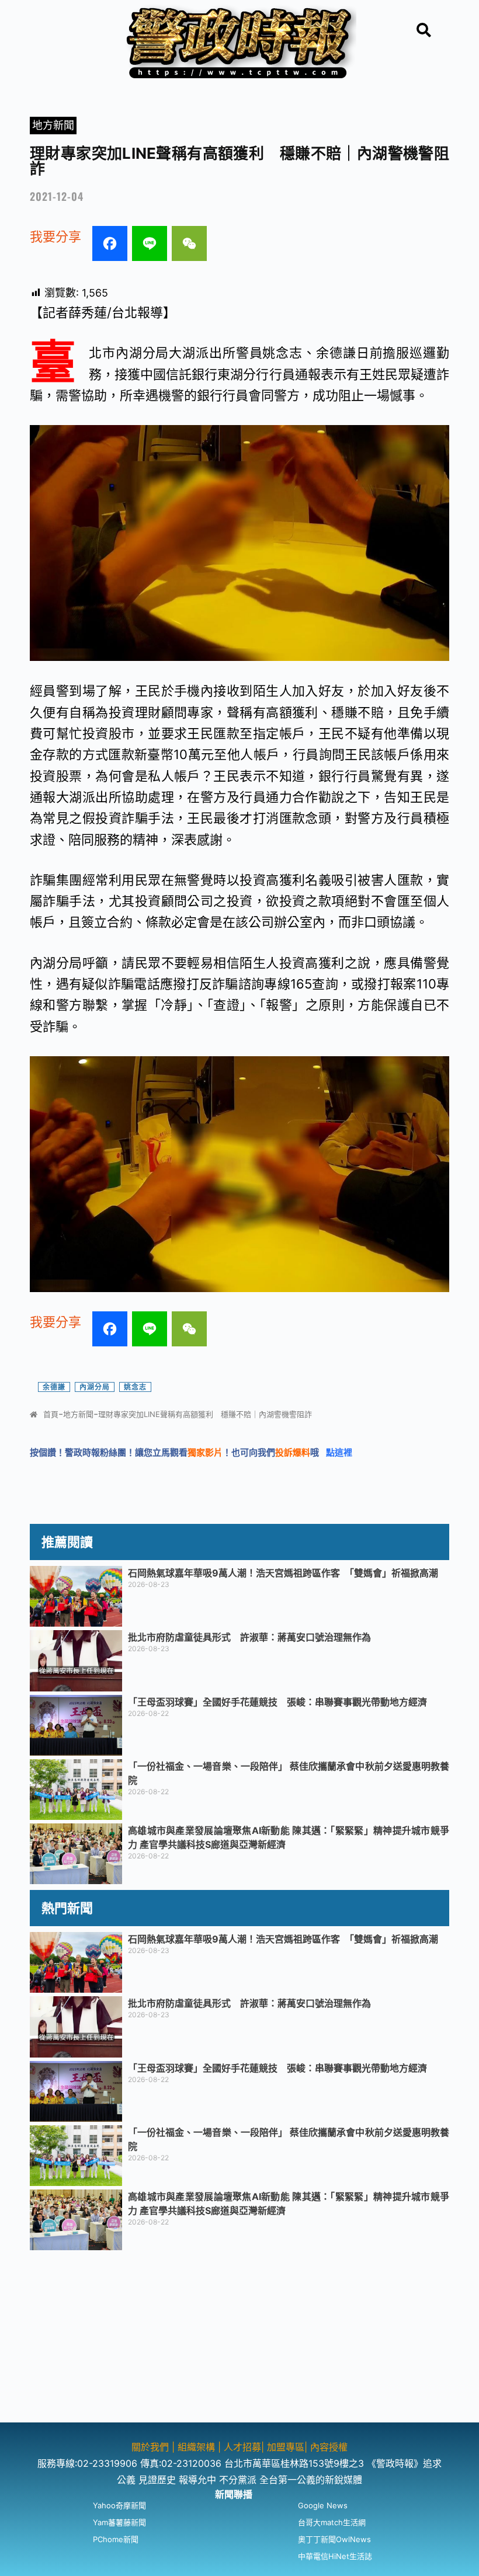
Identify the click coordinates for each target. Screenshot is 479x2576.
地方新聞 (53, 125)
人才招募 (242, 2447)
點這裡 (339, 1452)
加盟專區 (286, 2447)
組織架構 (196, 2447)
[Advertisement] (239, 2341)
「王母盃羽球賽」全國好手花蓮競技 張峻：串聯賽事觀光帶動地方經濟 (277, 1702)
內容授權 (329, 2447)
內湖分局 (95, 1387)
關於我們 (152, 2447)
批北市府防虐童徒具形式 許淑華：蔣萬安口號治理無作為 (249, 1637)
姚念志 (135, 1387)
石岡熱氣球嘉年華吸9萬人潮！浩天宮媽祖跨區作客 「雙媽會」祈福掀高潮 (283, 1573)
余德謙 (54, 1387)
